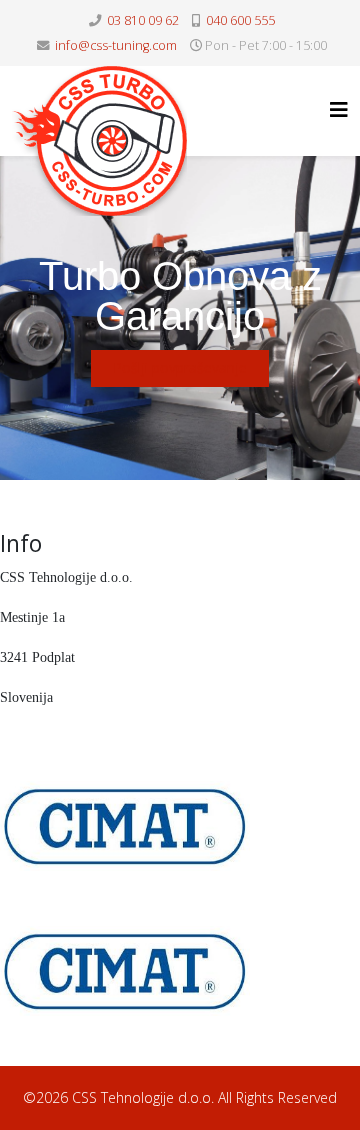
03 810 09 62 (143, 20)
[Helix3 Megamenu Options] (339, 109)
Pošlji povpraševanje (180, 367)
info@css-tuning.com (116, 45)
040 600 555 (240, 20)
